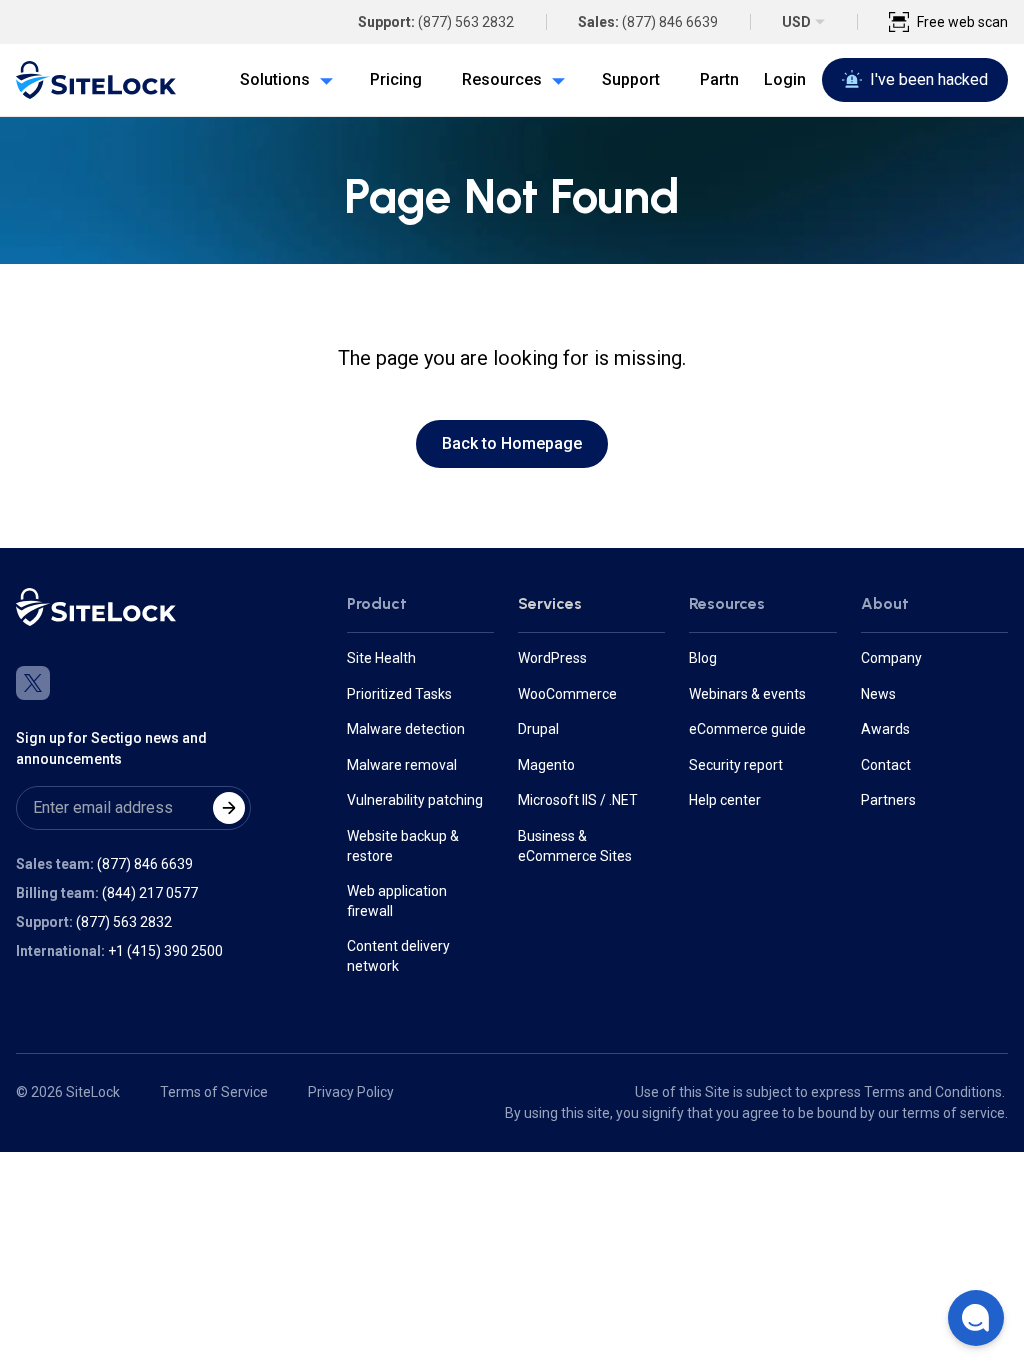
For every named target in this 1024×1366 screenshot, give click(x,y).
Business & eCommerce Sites (575, 846)
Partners (888, 800)
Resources (727, 603)
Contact (886, 765)
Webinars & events (747, 694)
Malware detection (406, 729)
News (878, 694)
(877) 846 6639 (670, 22)
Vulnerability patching (415, 800)
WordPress (552, 658)
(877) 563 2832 (466, 22)
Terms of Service (214, 1092)
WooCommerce (567, 694)
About (885, 603)
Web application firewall (397, 901)
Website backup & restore (403, 846)
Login (785, 79)
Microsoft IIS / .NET (578, 800)
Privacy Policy (351, 1092)
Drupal (538, 729)
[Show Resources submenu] (554, 80)
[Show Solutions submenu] (322, 80)
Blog (703, 658)
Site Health (381, 658)
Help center (725, 800)
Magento (546, 765)
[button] (976, 1318)
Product (377, 603)
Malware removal (402, 765)
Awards (885, 729)
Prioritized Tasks (399, 694)
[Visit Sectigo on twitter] (33, 683)
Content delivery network (398, 956)
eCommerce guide (747, 729)
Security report (736, 765)
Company (891, 658)
